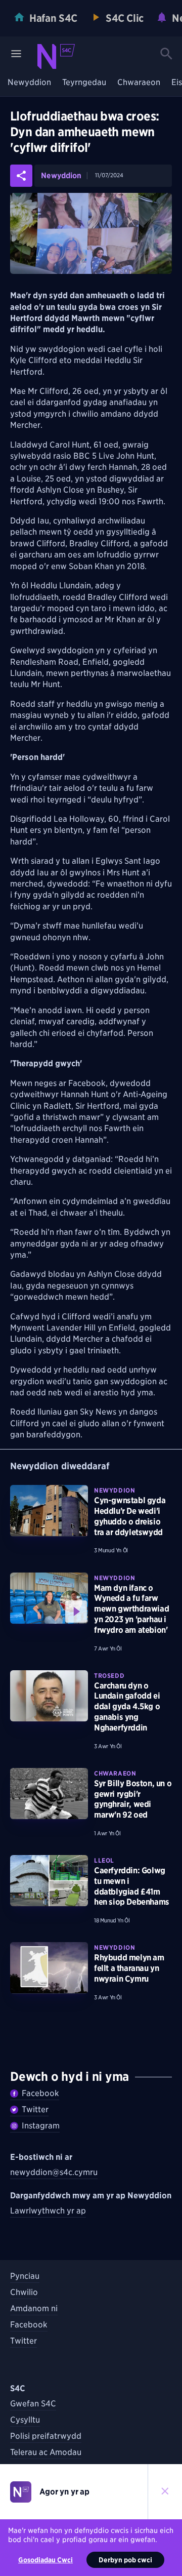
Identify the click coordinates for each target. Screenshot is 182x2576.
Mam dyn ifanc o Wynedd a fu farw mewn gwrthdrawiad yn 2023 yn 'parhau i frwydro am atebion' (131, 1609)
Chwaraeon (139, 83)
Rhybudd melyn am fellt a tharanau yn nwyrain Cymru (129, 1968)
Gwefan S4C (33, 2404)
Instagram (41, 2126)
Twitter (35, 2109)
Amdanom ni (34, 2308)
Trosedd (109, 1676)
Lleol (104, 1860)
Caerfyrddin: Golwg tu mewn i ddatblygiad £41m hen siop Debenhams (132, 1886)
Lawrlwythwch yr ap (48, 2211)
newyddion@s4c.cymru (54, 2172)
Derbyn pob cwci (125, 2560)
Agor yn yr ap (64, 2492)
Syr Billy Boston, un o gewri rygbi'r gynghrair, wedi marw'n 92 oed (133, 1799)
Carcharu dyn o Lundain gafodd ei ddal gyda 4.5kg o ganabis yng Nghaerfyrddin (127, 1707)
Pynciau (25, 2276)
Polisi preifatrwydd (46, 2436)
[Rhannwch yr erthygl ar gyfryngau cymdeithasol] (21, 176)
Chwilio (24, 2292)
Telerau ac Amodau (46, 2452)
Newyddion (29, 83)
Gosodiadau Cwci (45, 2560)
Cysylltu (25, 2420)
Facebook (40, 2093)
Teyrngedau (84, 83)
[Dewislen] (16, 54)
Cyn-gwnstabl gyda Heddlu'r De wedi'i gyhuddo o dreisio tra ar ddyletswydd (130, 1516)
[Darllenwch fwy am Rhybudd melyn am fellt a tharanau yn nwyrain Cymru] (49, 1968)
